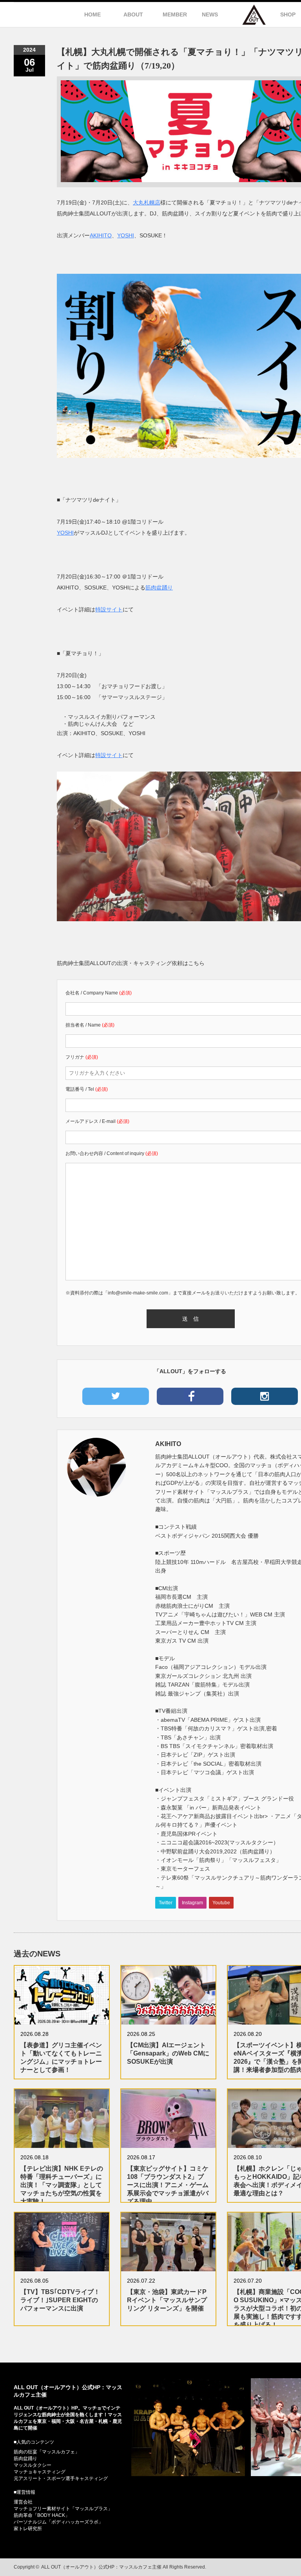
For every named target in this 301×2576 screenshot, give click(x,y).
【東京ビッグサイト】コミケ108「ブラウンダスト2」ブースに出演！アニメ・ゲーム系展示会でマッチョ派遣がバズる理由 (168, 2185)
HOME (92, 14)
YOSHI (126, 235)
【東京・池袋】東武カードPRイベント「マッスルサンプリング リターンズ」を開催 (167, 2300)
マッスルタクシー (33, 2465)
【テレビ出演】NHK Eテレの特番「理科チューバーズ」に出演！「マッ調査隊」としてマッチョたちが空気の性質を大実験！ (62, 2185)
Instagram (192, 1903)
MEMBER (175, 14)
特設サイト (109, 609)
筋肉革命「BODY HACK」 (42, 2515)
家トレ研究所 (28, 2529)
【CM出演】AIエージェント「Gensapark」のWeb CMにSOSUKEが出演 (168, 2053)
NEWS (210, 14)
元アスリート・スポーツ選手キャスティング (61, 2478)
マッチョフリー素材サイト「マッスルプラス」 (63, 2509)
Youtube (221, 1903)
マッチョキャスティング (40, 2472)
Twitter (166, 1903)
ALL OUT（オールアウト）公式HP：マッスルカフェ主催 (101, 2567)
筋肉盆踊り (159, 588)
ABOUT (133, 14)
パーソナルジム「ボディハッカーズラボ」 (58, 2522)
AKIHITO (101, 235)
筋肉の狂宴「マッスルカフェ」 (47, 2452)
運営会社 (23, 2502)
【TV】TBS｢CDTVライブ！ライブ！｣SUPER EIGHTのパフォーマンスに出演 (60, 2300)
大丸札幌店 (147, 202)
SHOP (288, 14)
